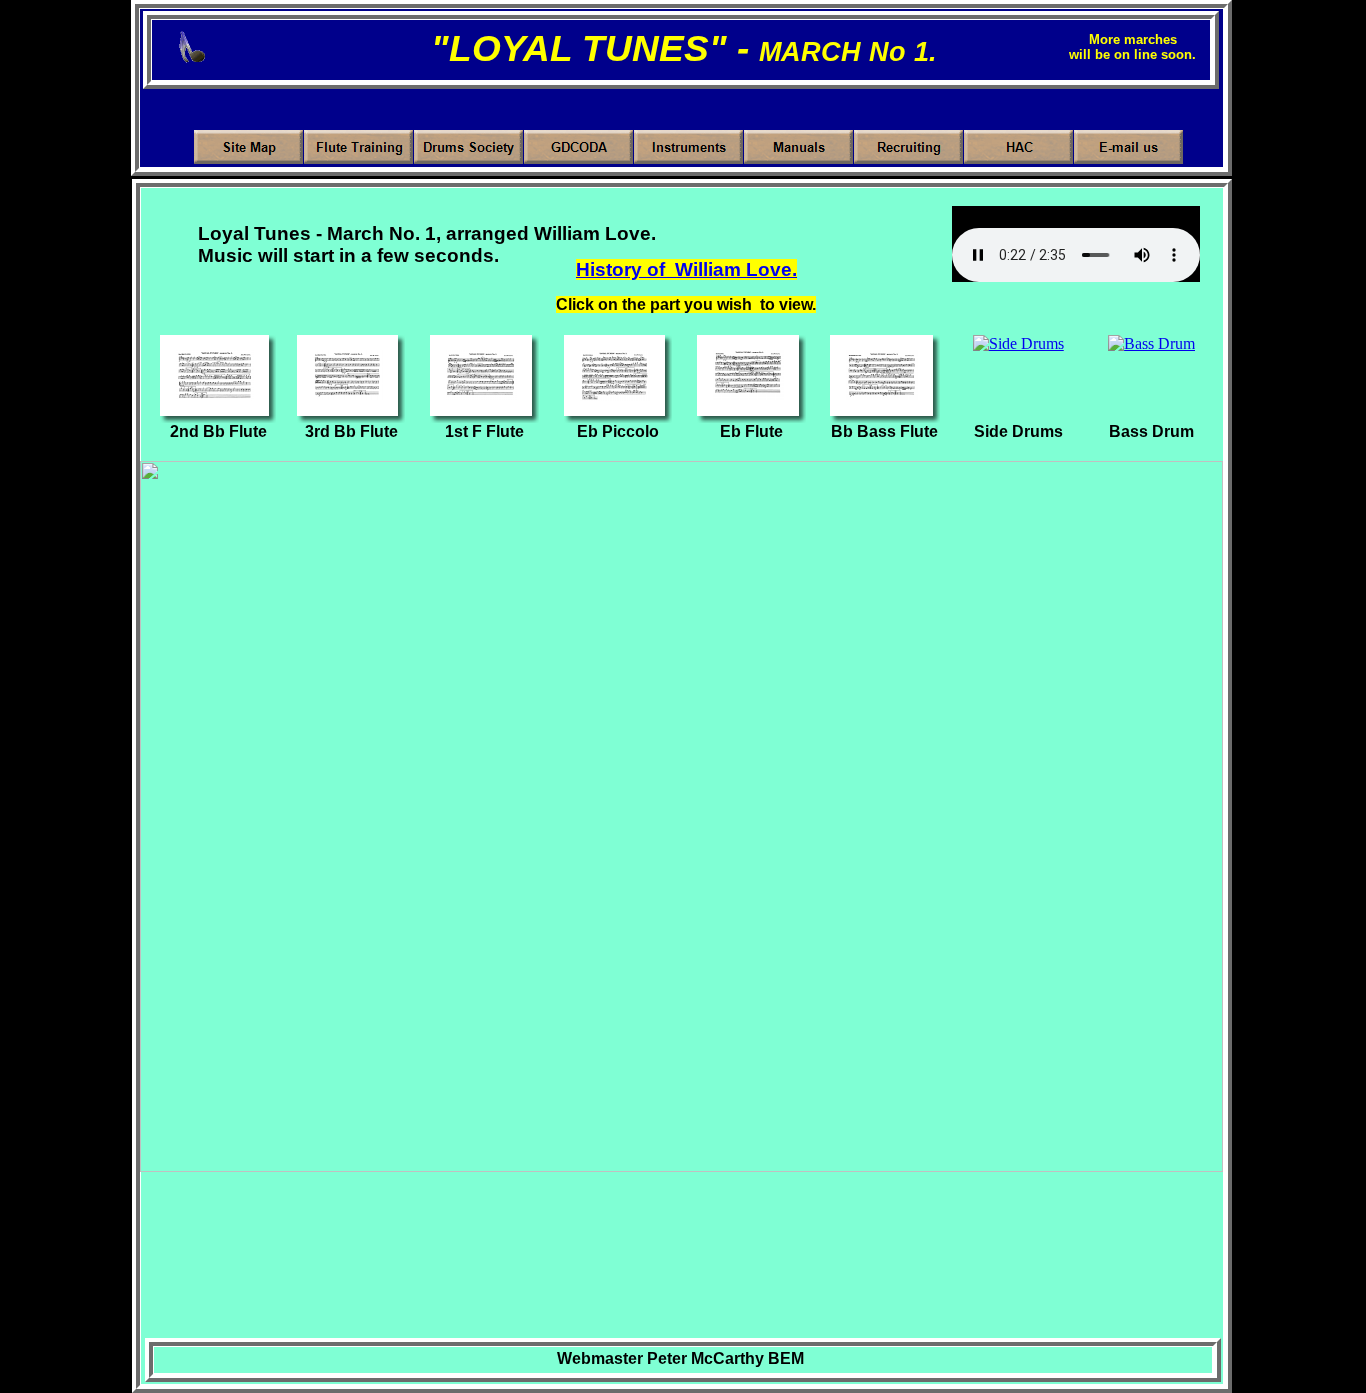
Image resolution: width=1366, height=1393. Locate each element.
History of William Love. (686, 269)
